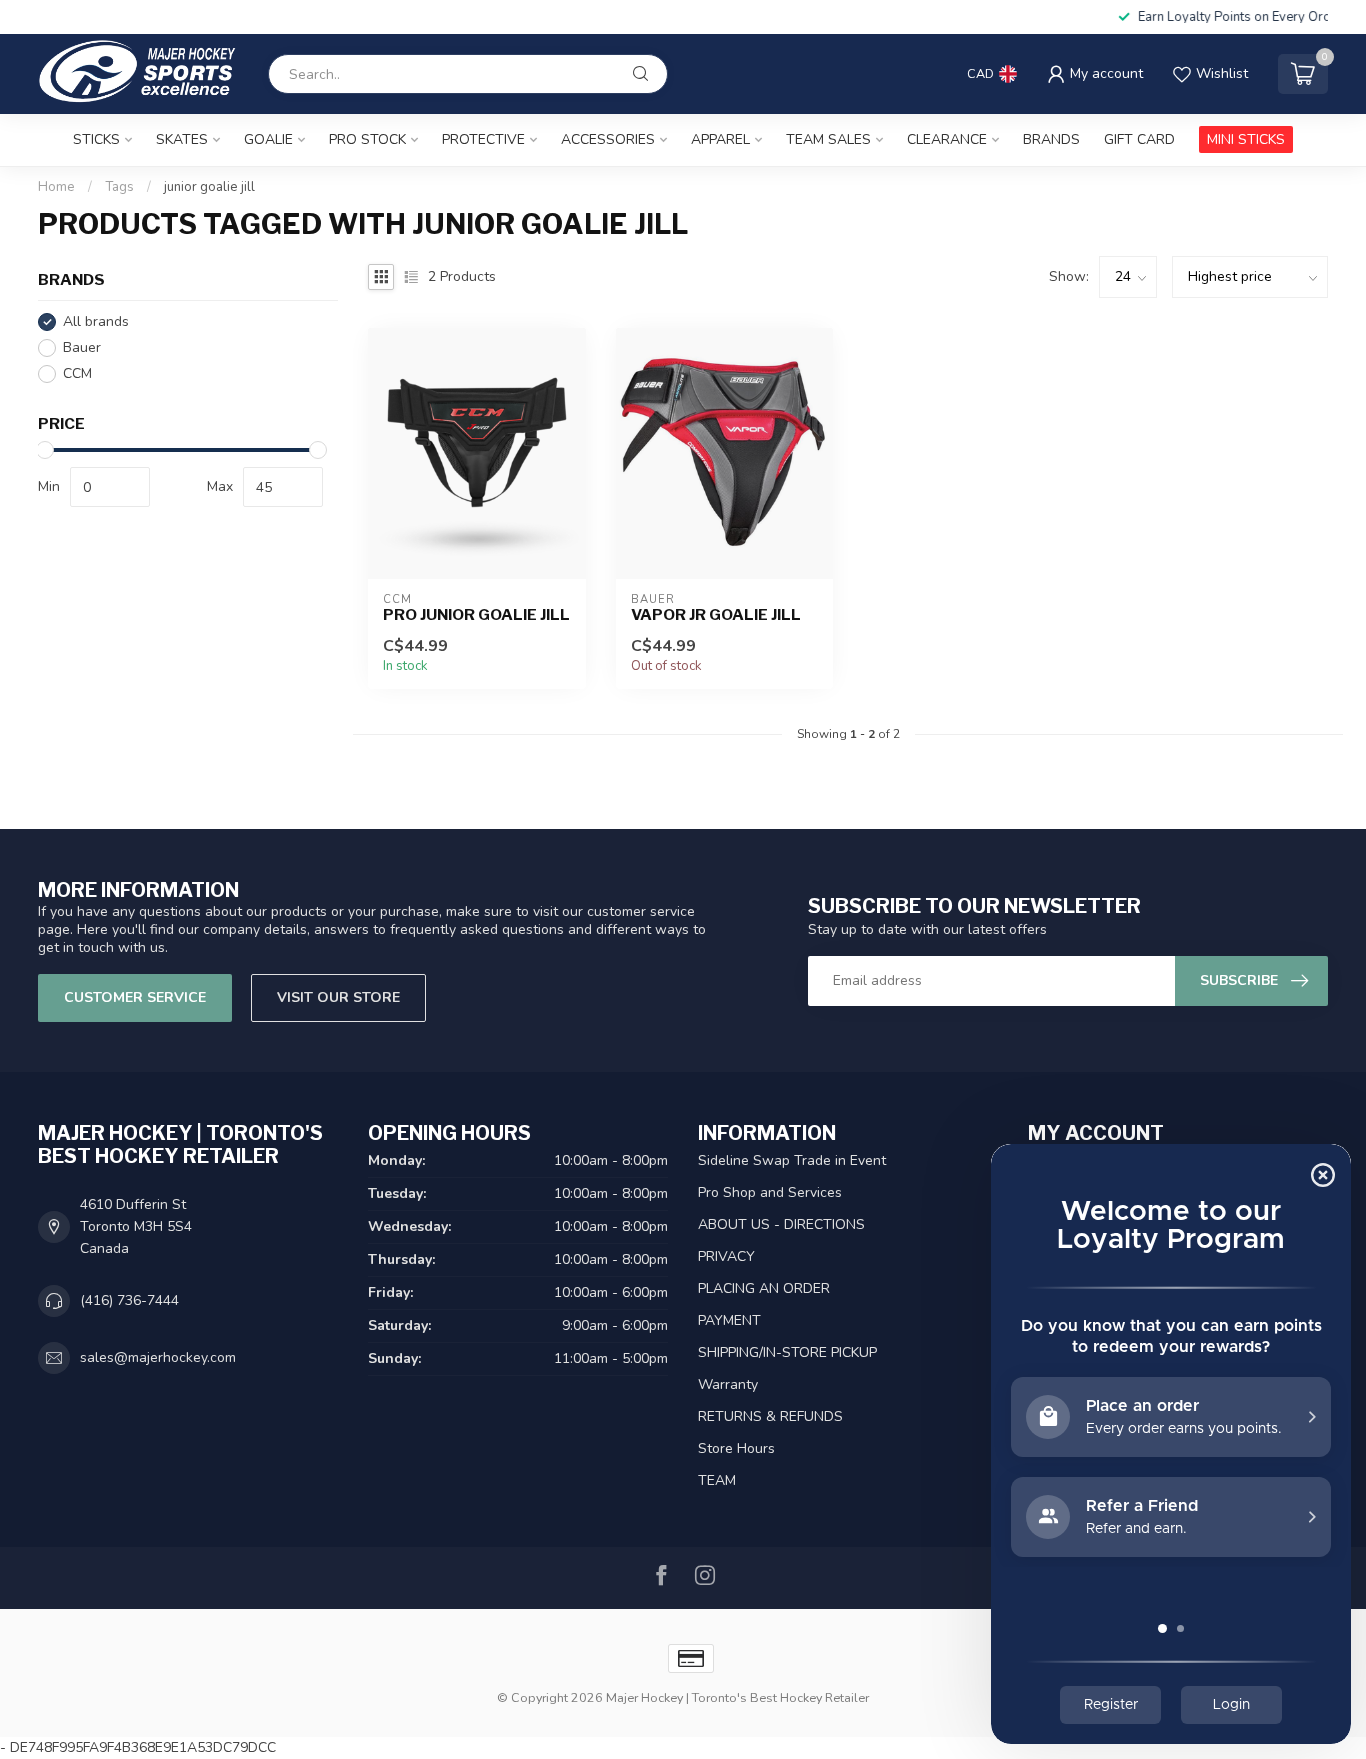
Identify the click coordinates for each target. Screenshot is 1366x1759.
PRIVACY (726, 1256)
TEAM (717, 1480)
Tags (119, 187)
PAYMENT (729, 1320)
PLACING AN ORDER (764, 1288)
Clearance (947, 139)
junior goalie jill (209, 187)
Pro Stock (367, 139)
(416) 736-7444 (129, 1300)
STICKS (96, 139)
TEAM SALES (828, 139)
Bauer (82, 347)
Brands (1051, 139)
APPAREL (720, 139)
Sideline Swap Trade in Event (792, 1160)
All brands (96, 321)
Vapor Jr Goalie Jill (716, 615)
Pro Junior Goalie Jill (476, 615)
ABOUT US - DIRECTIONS (781, 1224)
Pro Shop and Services (770, 1192)
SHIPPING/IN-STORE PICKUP (787, 1352)
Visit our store (338, 997)
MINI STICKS (1246, 139)
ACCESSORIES (608, 139)
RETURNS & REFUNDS (770, 1416)
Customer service (135, 997)
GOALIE (268, 139)
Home (56, 187)
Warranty (728, 1384)
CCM (77, 373)
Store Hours (736, 1448)
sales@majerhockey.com (158, 1357)
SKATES (182, 139)
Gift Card (1139, 139)
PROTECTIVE (483, 139)
